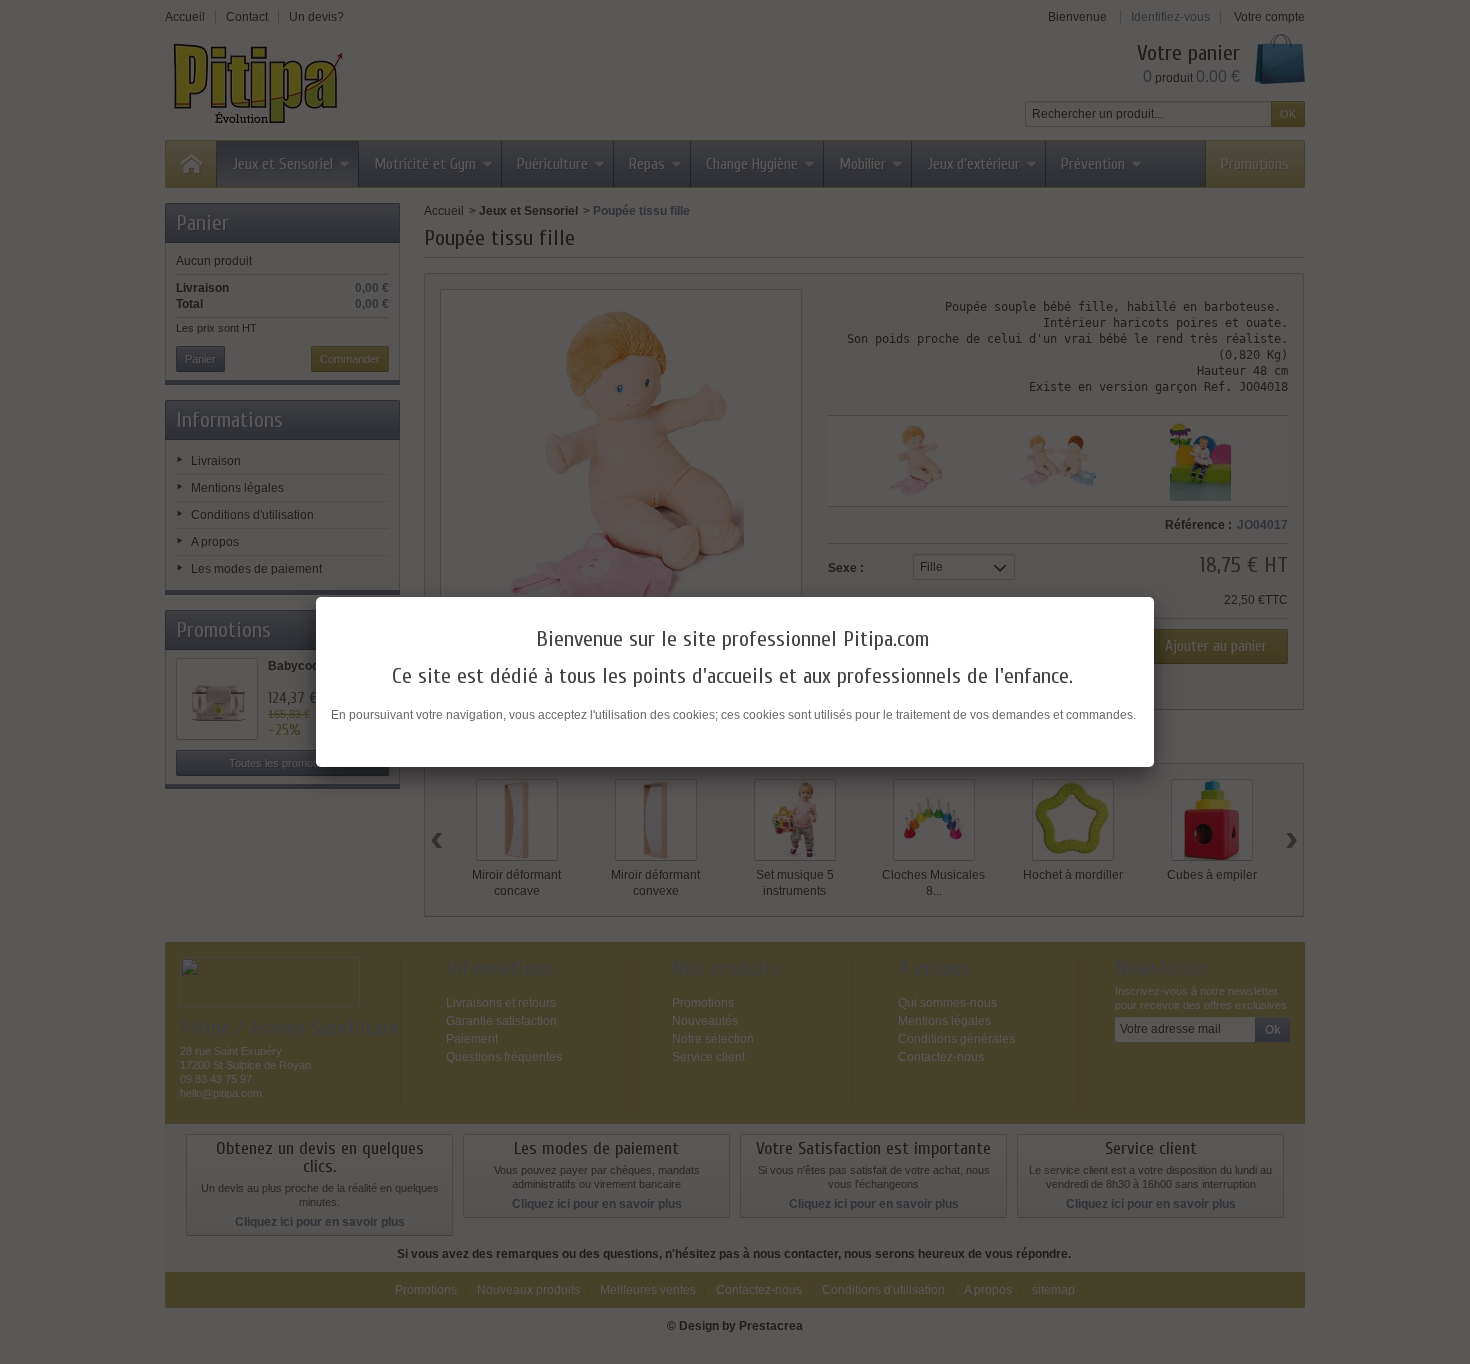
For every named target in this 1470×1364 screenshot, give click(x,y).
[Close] (1154, 597)
